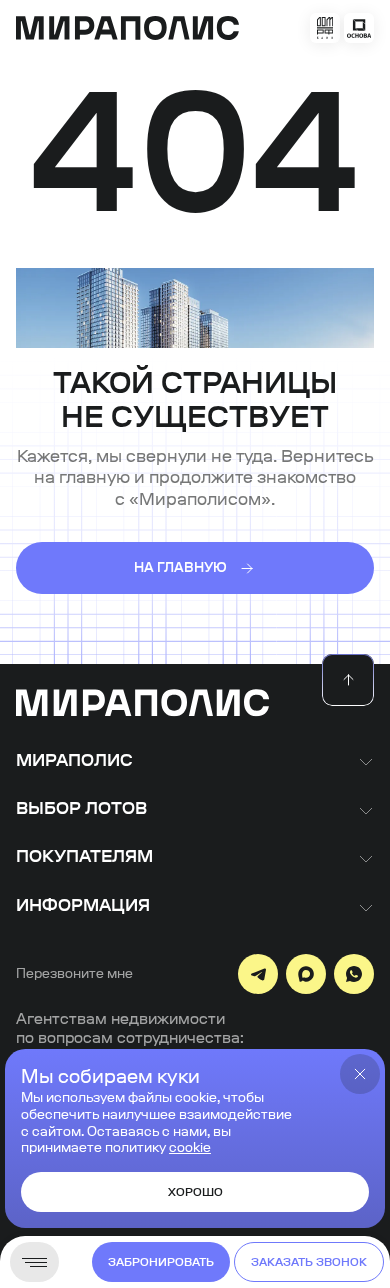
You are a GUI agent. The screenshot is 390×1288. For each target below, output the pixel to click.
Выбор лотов (81, 809)
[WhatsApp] (354, 974)
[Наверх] (348, 680)
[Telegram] (258, 974)
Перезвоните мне (74, 974)
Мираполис (74, 761)
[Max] (306, 974)
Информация (83, 906)
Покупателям (84, 857)
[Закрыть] (360, 1074)
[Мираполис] (142, 704)
